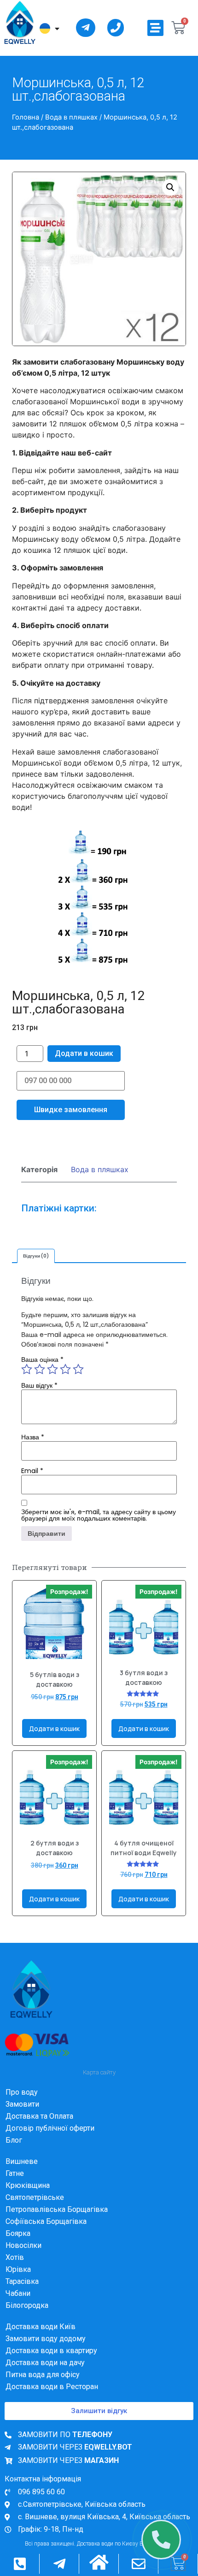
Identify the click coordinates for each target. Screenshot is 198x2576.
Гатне (15, 2187)
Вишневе (22, 2175)
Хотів (15, 2271)
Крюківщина (28, 2199)
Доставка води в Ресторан (52, 2400)
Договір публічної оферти (50, 2142)
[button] (155, 28)
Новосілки (23, 2259)
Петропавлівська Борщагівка (57, 2223)
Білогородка (27, 2319)
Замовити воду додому (46, 2352)
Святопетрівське (35, 2211)
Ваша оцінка (42, 1373)
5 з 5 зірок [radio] (78, 1383)
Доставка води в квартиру (51, 2364)
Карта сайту (99, 2086)
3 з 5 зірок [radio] (52, 1383)
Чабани (18, 2307)
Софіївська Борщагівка (46, 2235)
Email (32, 1485)
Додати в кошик (84, 1053)
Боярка (18, 2247)
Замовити (22, 2118)
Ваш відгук (39, 1399)
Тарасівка (22, 2295)
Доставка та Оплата (39, 2130)
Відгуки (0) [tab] (36, 1270)
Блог (14, 2154)
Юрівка (18, 2283)
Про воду (22, 2106)
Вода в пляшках (71, 117)
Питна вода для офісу (43, 2388)
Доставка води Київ (41, 2340)
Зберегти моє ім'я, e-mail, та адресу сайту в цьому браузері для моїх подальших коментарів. (99, 1529)
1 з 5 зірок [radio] (27, 1383)
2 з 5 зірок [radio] (40, 1383)
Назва (33, 1451)
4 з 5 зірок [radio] (65, 1383)
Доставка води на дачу (45, 2376)
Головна (26, 117)
